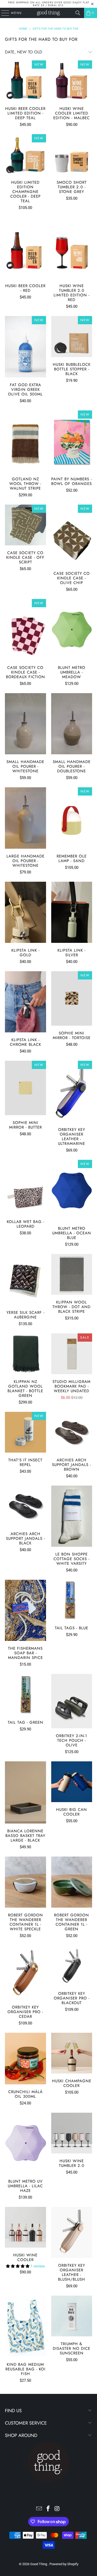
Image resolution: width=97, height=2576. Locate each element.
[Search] (78, 13)
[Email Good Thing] (39, 2509)
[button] (18, 2266)
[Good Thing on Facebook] (48, 2509)
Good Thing (39, 2564)
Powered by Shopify (64, 2564)
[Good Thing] (49, 13)
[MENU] (3, 13)
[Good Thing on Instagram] (57, 2509)
